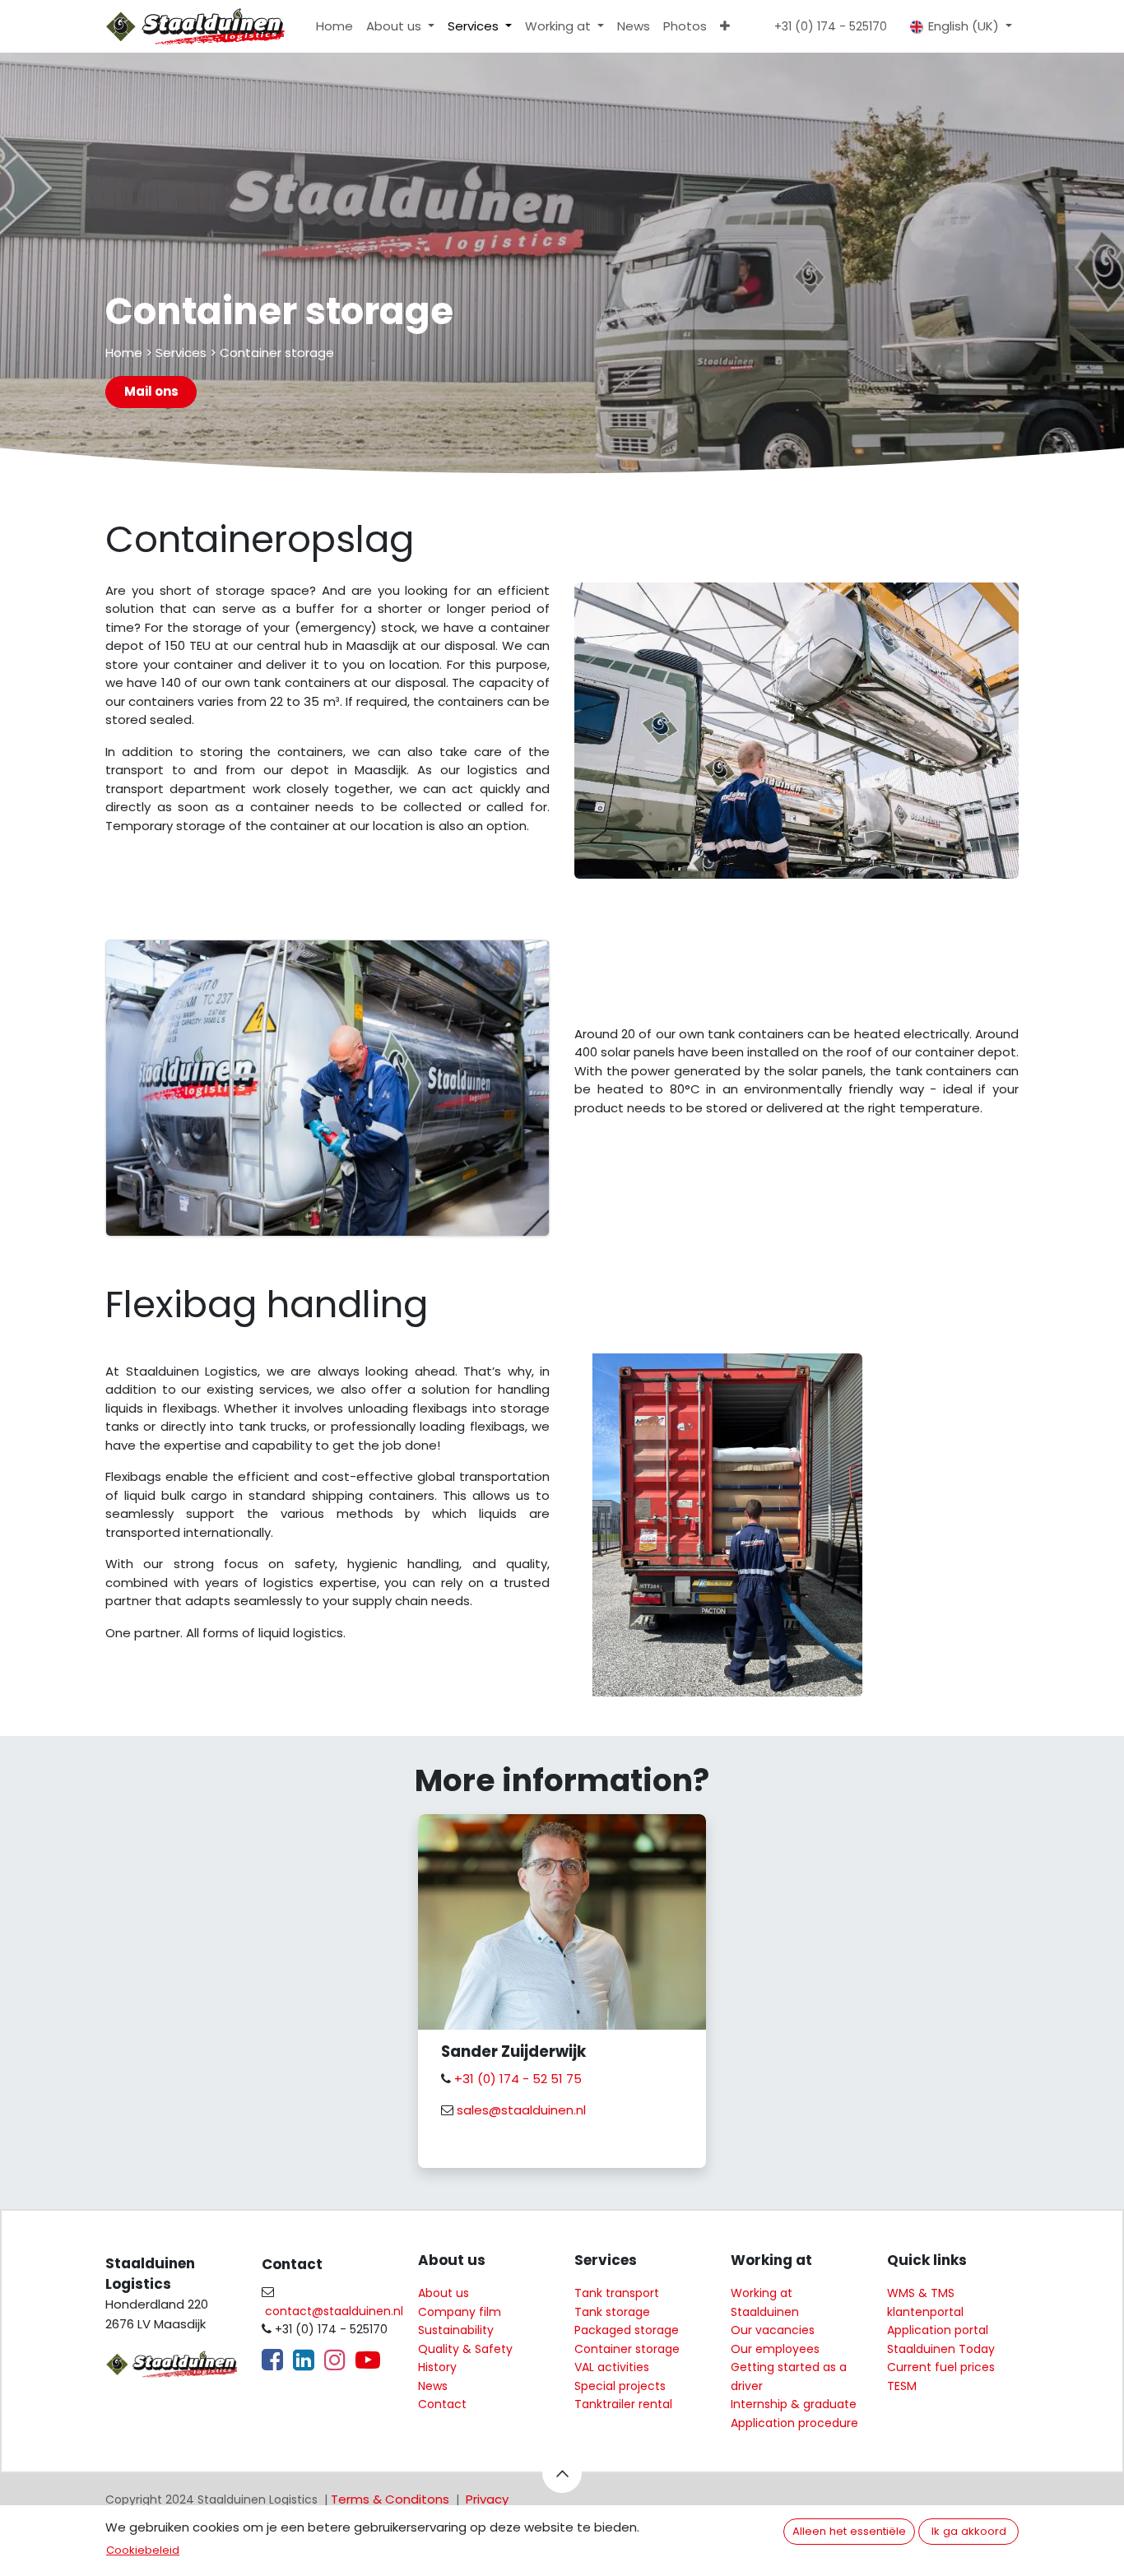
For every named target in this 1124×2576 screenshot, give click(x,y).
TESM (902, 2386)
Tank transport (617, 2293)
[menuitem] (334, 27)
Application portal (938, 2330)
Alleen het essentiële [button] (849, 2531)
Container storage (627, 2349)
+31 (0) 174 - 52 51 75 (518, 2079)
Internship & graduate (794, 2404)
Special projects (620, 2386)
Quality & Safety (465, 2349)
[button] (562, 2473)
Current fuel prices (941, 2367)
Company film (460, 2312)
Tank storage (612, 2312)
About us (444, 2293)
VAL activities (612, 2367)
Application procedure (794, 2423)
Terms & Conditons (390, 2499)
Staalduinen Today (941, 2349)
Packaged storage (627, 2330)
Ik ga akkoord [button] (969, 2531)
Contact (442, 2404)
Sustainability (456, 2330)
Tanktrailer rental (623, 2404)
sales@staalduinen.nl (520, 2110)
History (437, 2367)
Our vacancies (773, 2330)
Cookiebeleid (143, 2550)
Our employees (775, 2349)
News (433, 2386)
